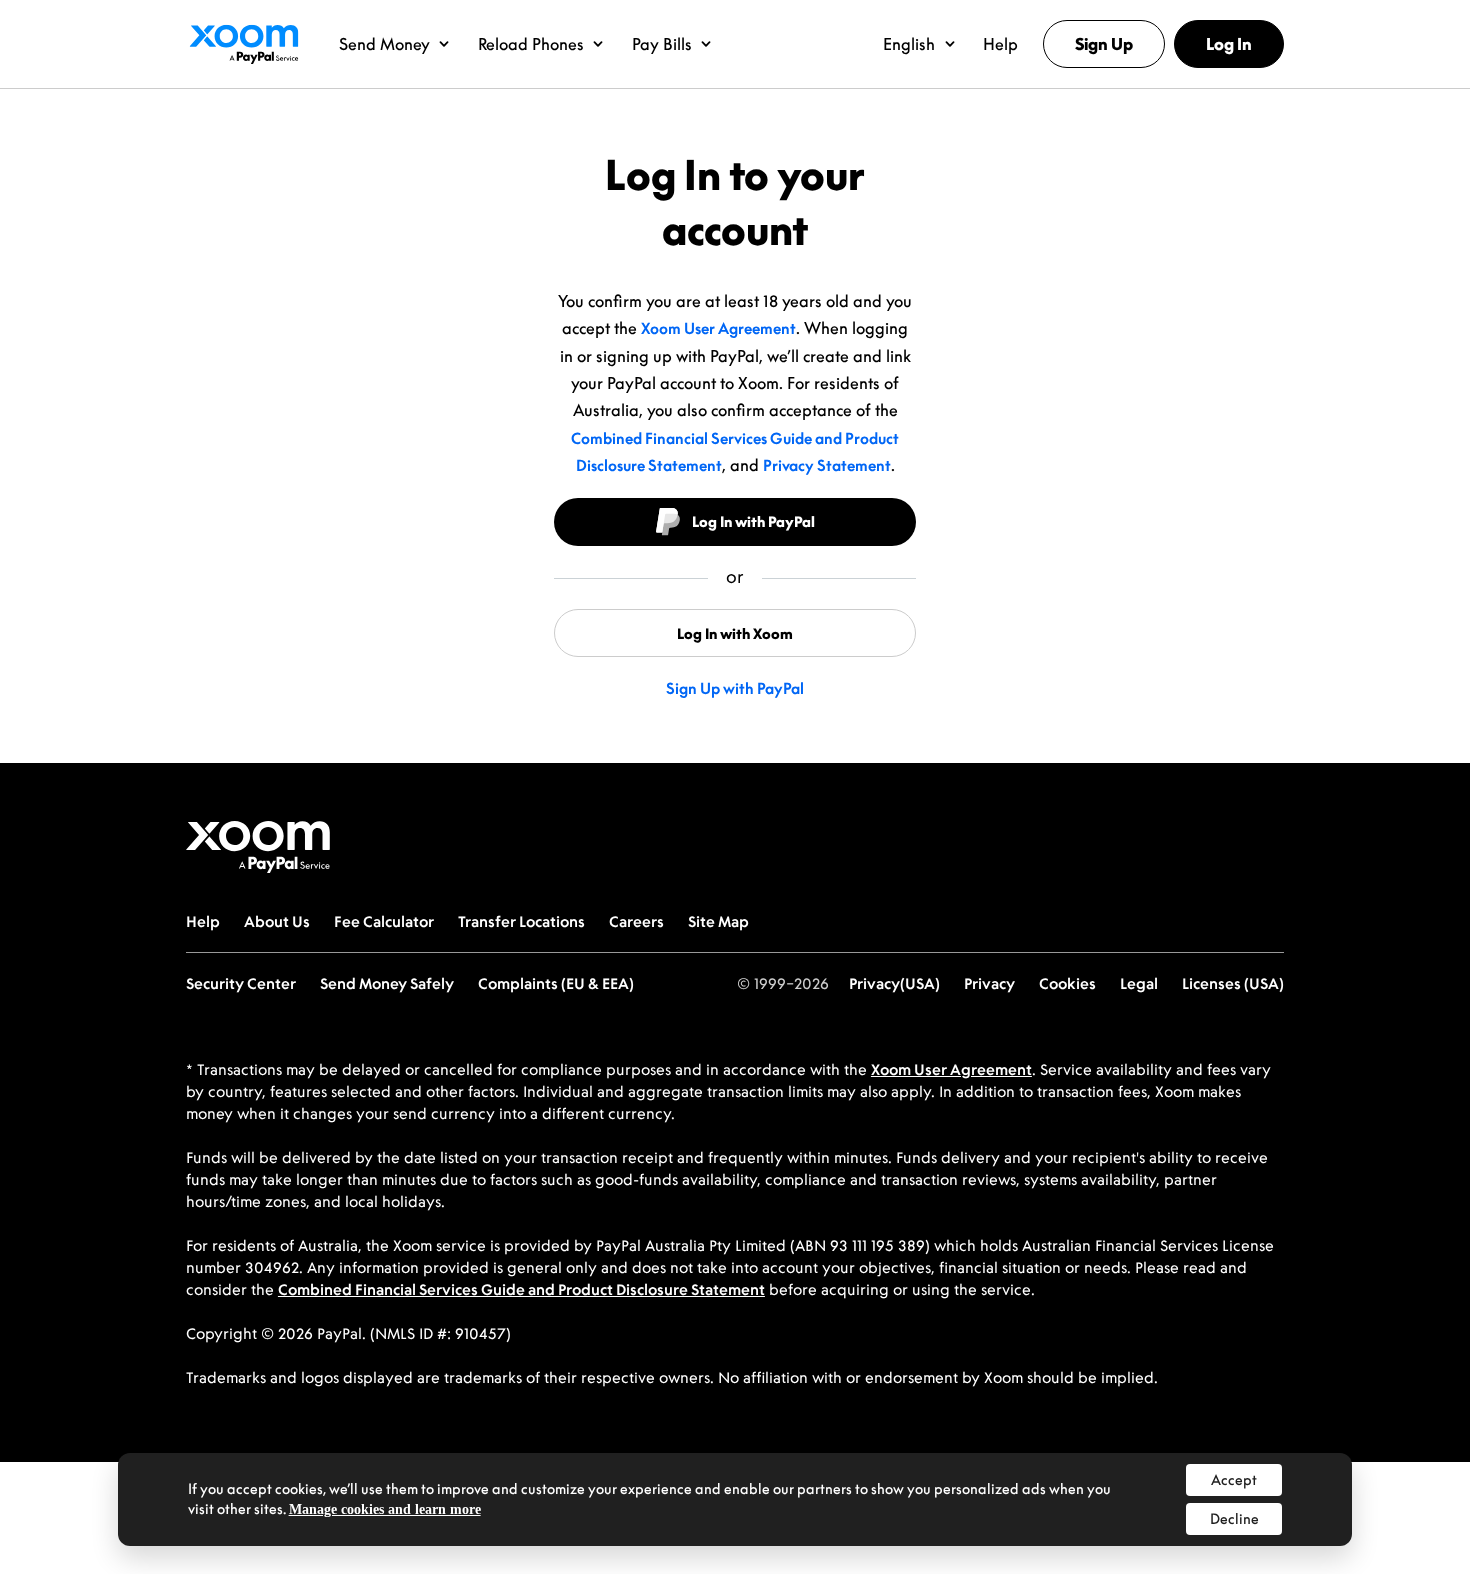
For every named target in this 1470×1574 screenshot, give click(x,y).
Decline (1234, 1518)
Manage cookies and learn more (385, 1509)
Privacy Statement (827, 465)
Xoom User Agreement (718, 328)
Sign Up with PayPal (735, 688)
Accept (1234, 1479)
